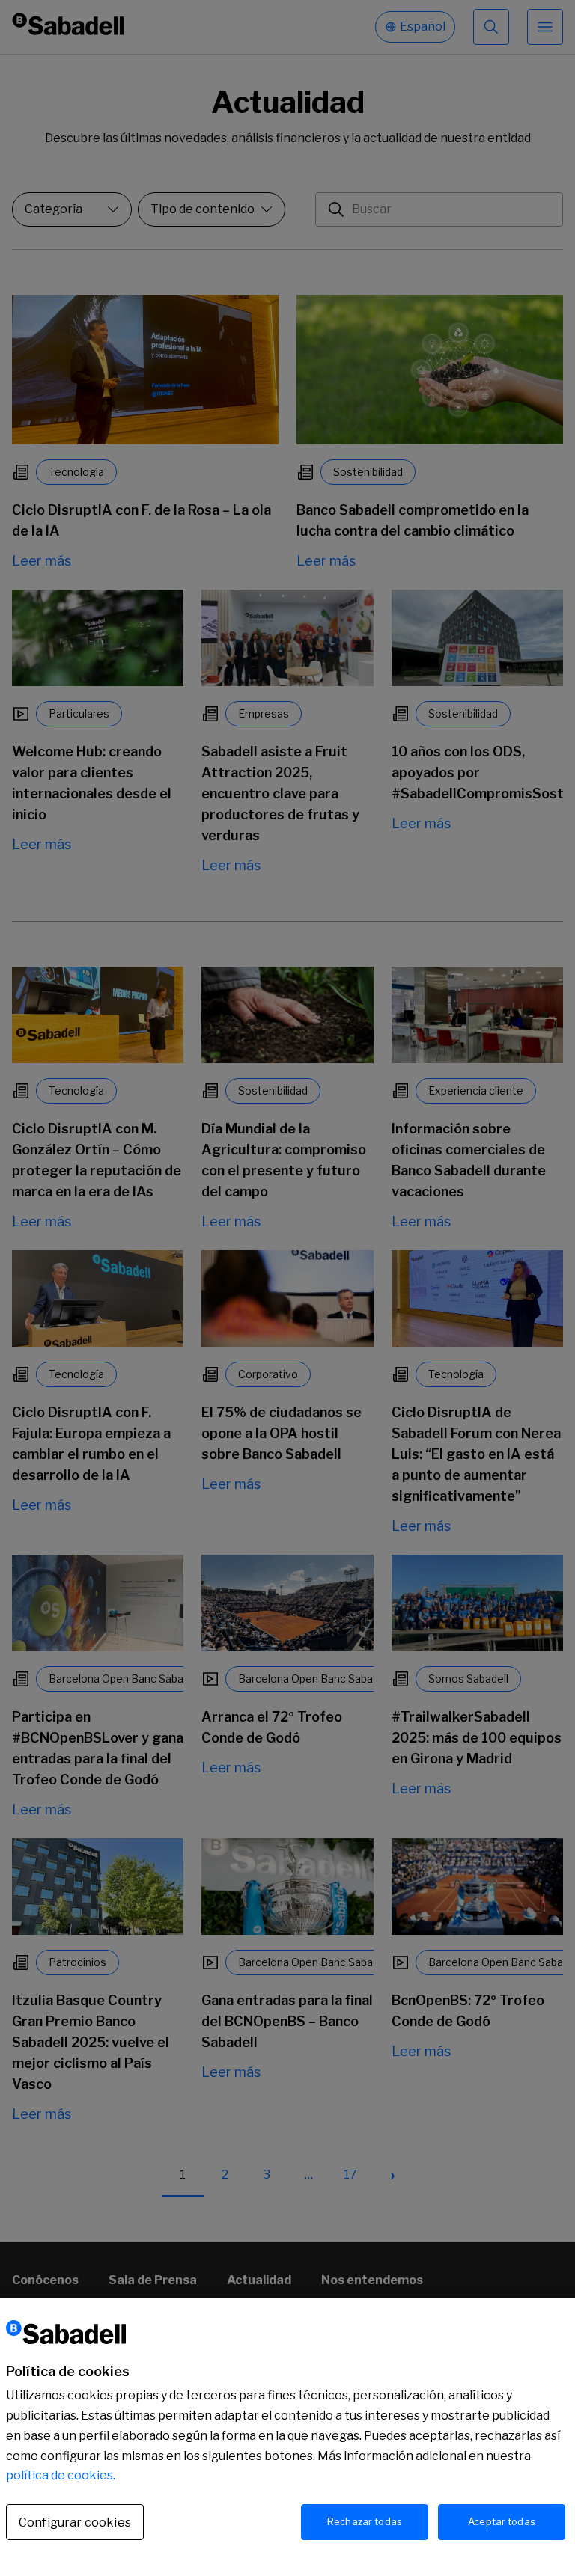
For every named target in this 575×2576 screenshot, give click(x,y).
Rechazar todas (365, 2521)
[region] (287, 2437)
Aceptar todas (502, 2521)
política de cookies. (61, 2475)
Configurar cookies (75, 2523)
